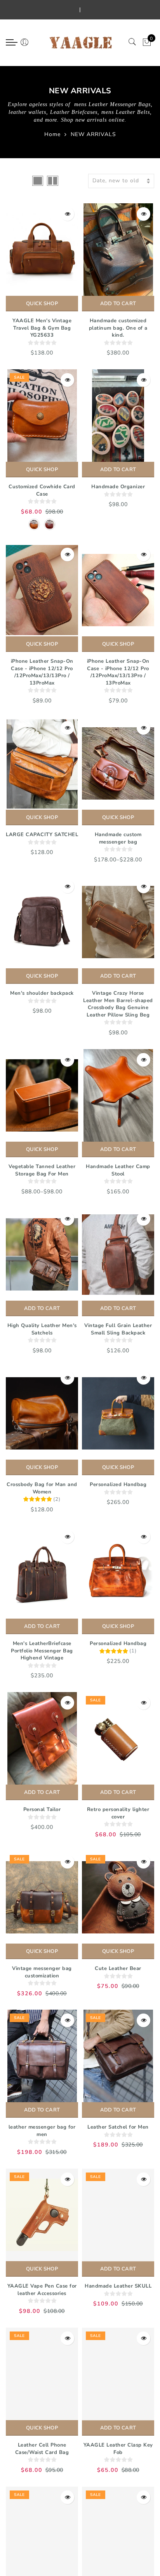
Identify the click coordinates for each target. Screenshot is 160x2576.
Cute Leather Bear (118, 1968)
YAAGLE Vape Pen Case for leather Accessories (42, 2290)
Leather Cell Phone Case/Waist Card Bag (42, 2449)
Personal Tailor (42, 1809)
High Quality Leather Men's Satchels (42, 1329)
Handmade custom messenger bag (118, 838)
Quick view (67, 214)
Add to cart (118, 304)
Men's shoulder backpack (42, 993)
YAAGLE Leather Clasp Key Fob (118, 2449)
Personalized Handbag (118, 1484)
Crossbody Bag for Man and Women (42, 1488)
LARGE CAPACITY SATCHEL (42, 835)
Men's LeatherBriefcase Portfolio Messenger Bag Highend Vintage (42, 1651)
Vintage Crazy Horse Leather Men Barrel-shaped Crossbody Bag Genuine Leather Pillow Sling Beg (118, 1004)
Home (52, 134)
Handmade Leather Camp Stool (118, 1170)
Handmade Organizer (118, 487)
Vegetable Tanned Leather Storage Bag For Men (42, 1170)
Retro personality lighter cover (118, 1813)
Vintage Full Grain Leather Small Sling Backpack (118, 1329)
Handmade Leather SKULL (118, 2286)
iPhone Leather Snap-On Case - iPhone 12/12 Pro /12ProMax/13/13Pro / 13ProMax (42, 672)
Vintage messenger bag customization (42, 1972)
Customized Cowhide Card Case (42, 490)
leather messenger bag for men (42, 2131)
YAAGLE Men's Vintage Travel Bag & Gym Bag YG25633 (42, 328)
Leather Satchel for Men (118, 2127)
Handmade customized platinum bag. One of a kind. (118, 328)
